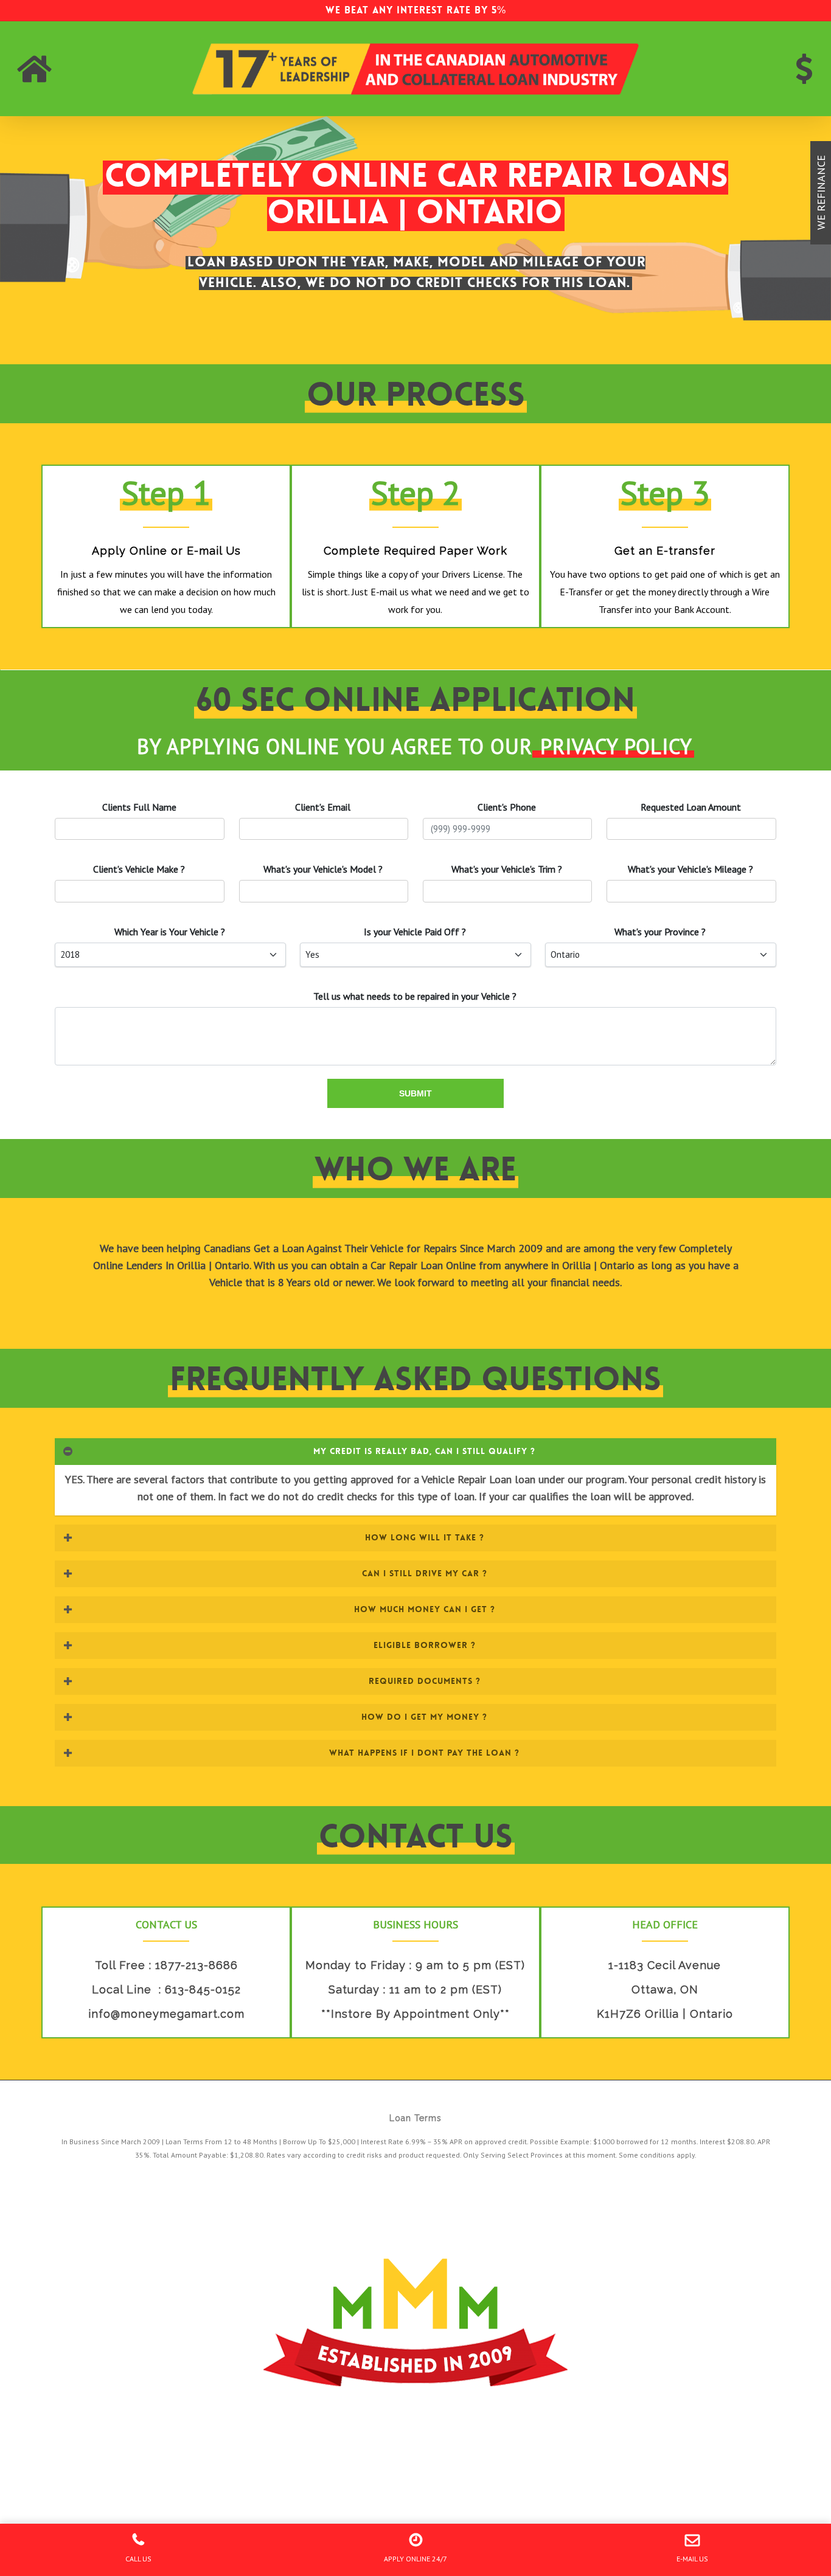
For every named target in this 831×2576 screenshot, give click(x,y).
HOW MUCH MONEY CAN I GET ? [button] (425, 1609)
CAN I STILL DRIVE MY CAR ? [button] (425, 1573)
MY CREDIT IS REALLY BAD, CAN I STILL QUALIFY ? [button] (424, 1451)
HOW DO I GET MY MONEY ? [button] (424, 1717)
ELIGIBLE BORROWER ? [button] (425, 1645)
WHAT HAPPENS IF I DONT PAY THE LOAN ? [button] (424, 1753)
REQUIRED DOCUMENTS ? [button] (425, 1681)
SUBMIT (415, 1093)
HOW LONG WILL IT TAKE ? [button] (425, 1537)
